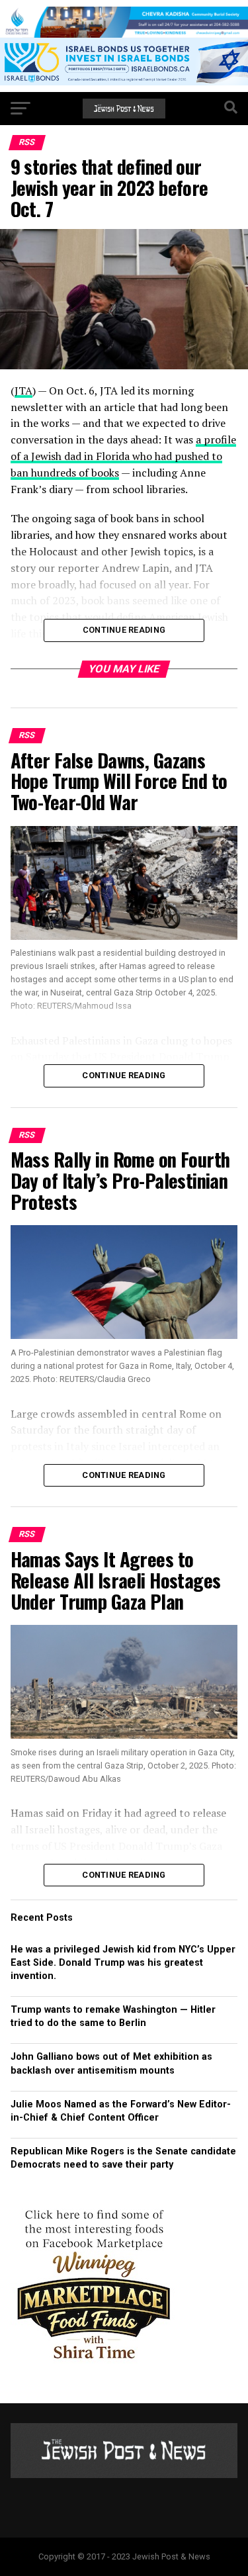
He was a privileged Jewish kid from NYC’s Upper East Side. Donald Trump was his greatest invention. (123, 1963)
